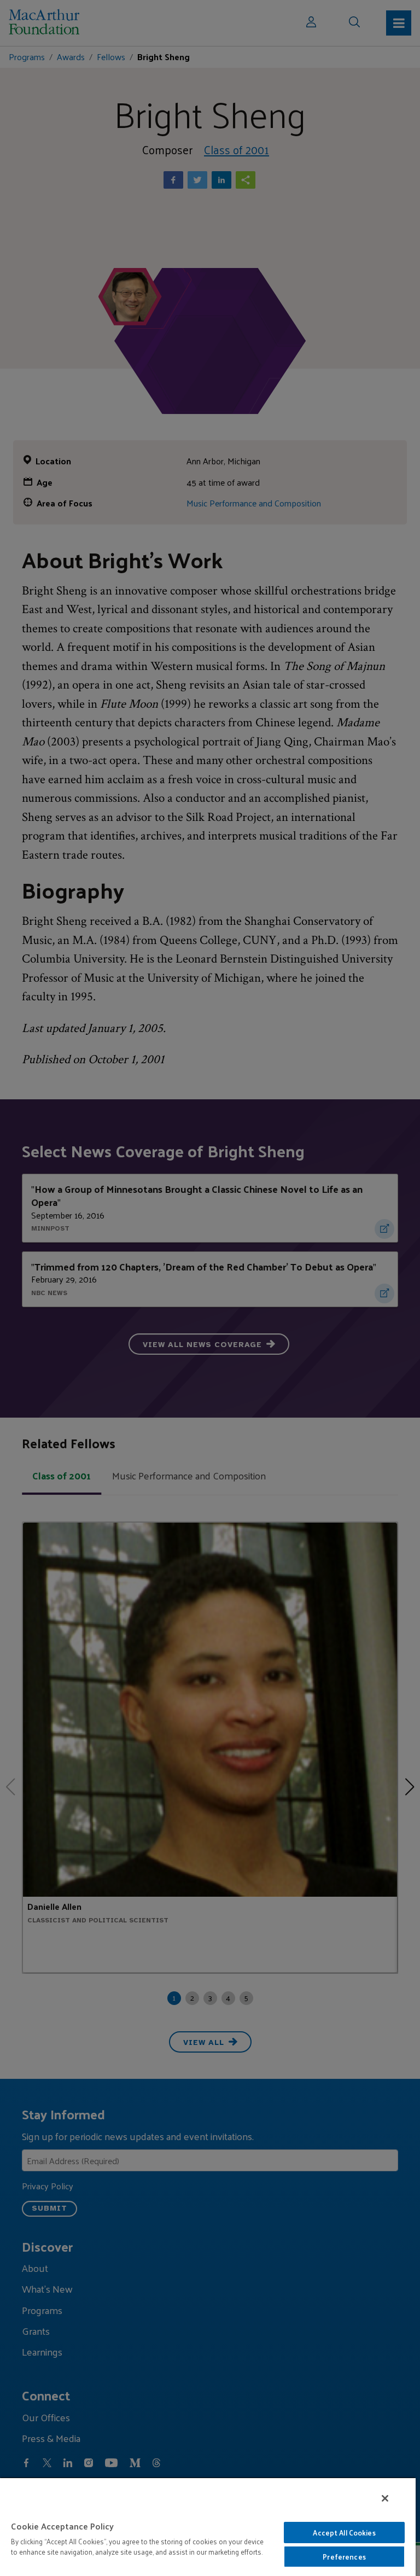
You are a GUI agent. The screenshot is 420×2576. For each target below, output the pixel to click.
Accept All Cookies (344, 2533)
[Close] (385, 2498)
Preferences (344, 2557)
